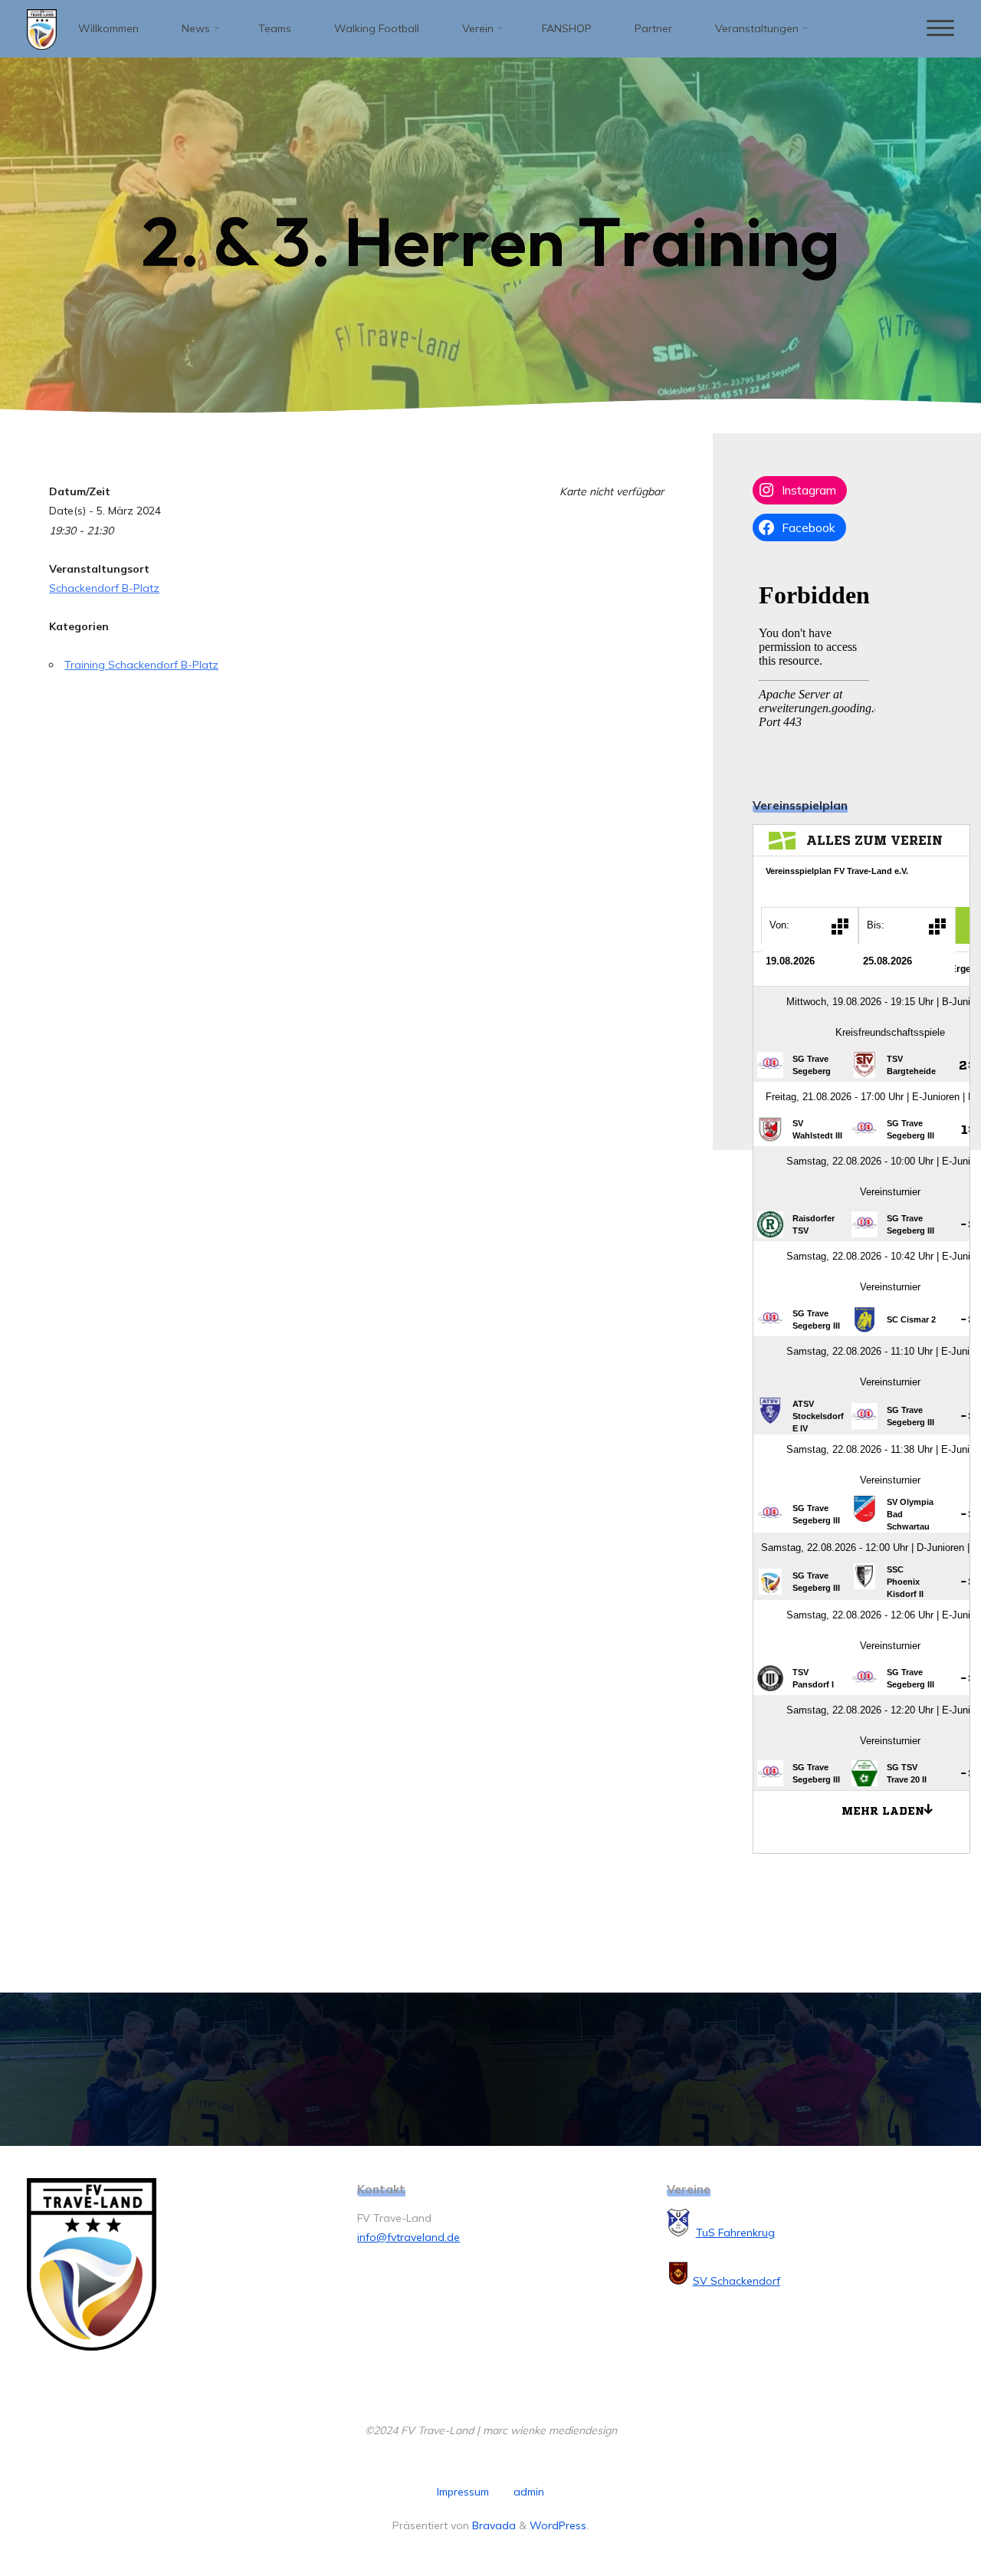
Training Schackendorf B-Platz (141, 665)
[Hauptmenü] (940, 29)
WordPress (558, 2525)
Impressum (463, 2492)
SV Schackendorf (737, 2281)
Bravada (492, 2525)
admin (529, 2492)
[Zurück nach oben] (921, 2516)
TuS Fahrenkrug (735, 2233)
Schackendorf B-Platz (104, 588)
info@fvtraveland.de (408, 2237)
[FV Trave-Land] (42, 28)
